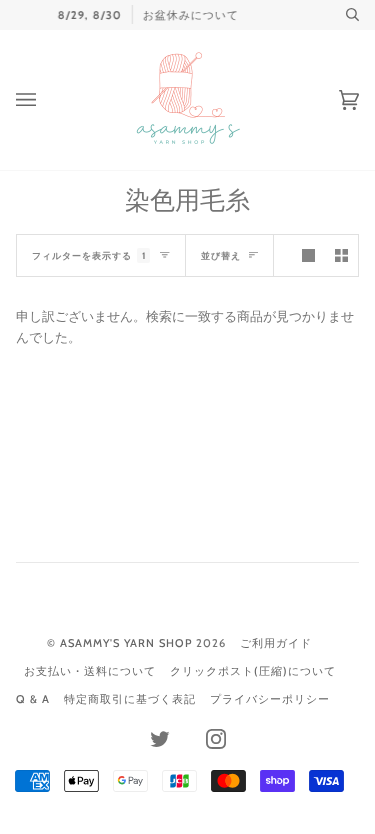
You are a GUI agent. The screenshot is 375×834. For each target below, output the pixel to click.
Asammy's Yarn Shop (126, 643)
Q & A (33, 699)
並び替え (221, 255)
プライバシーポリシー (270, 699)
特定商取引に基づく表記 (130, 699)
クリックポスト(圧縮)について (253, 671)
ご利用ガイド (276, 643)
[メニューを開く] (46, 100)
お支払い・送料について (90, 671)
